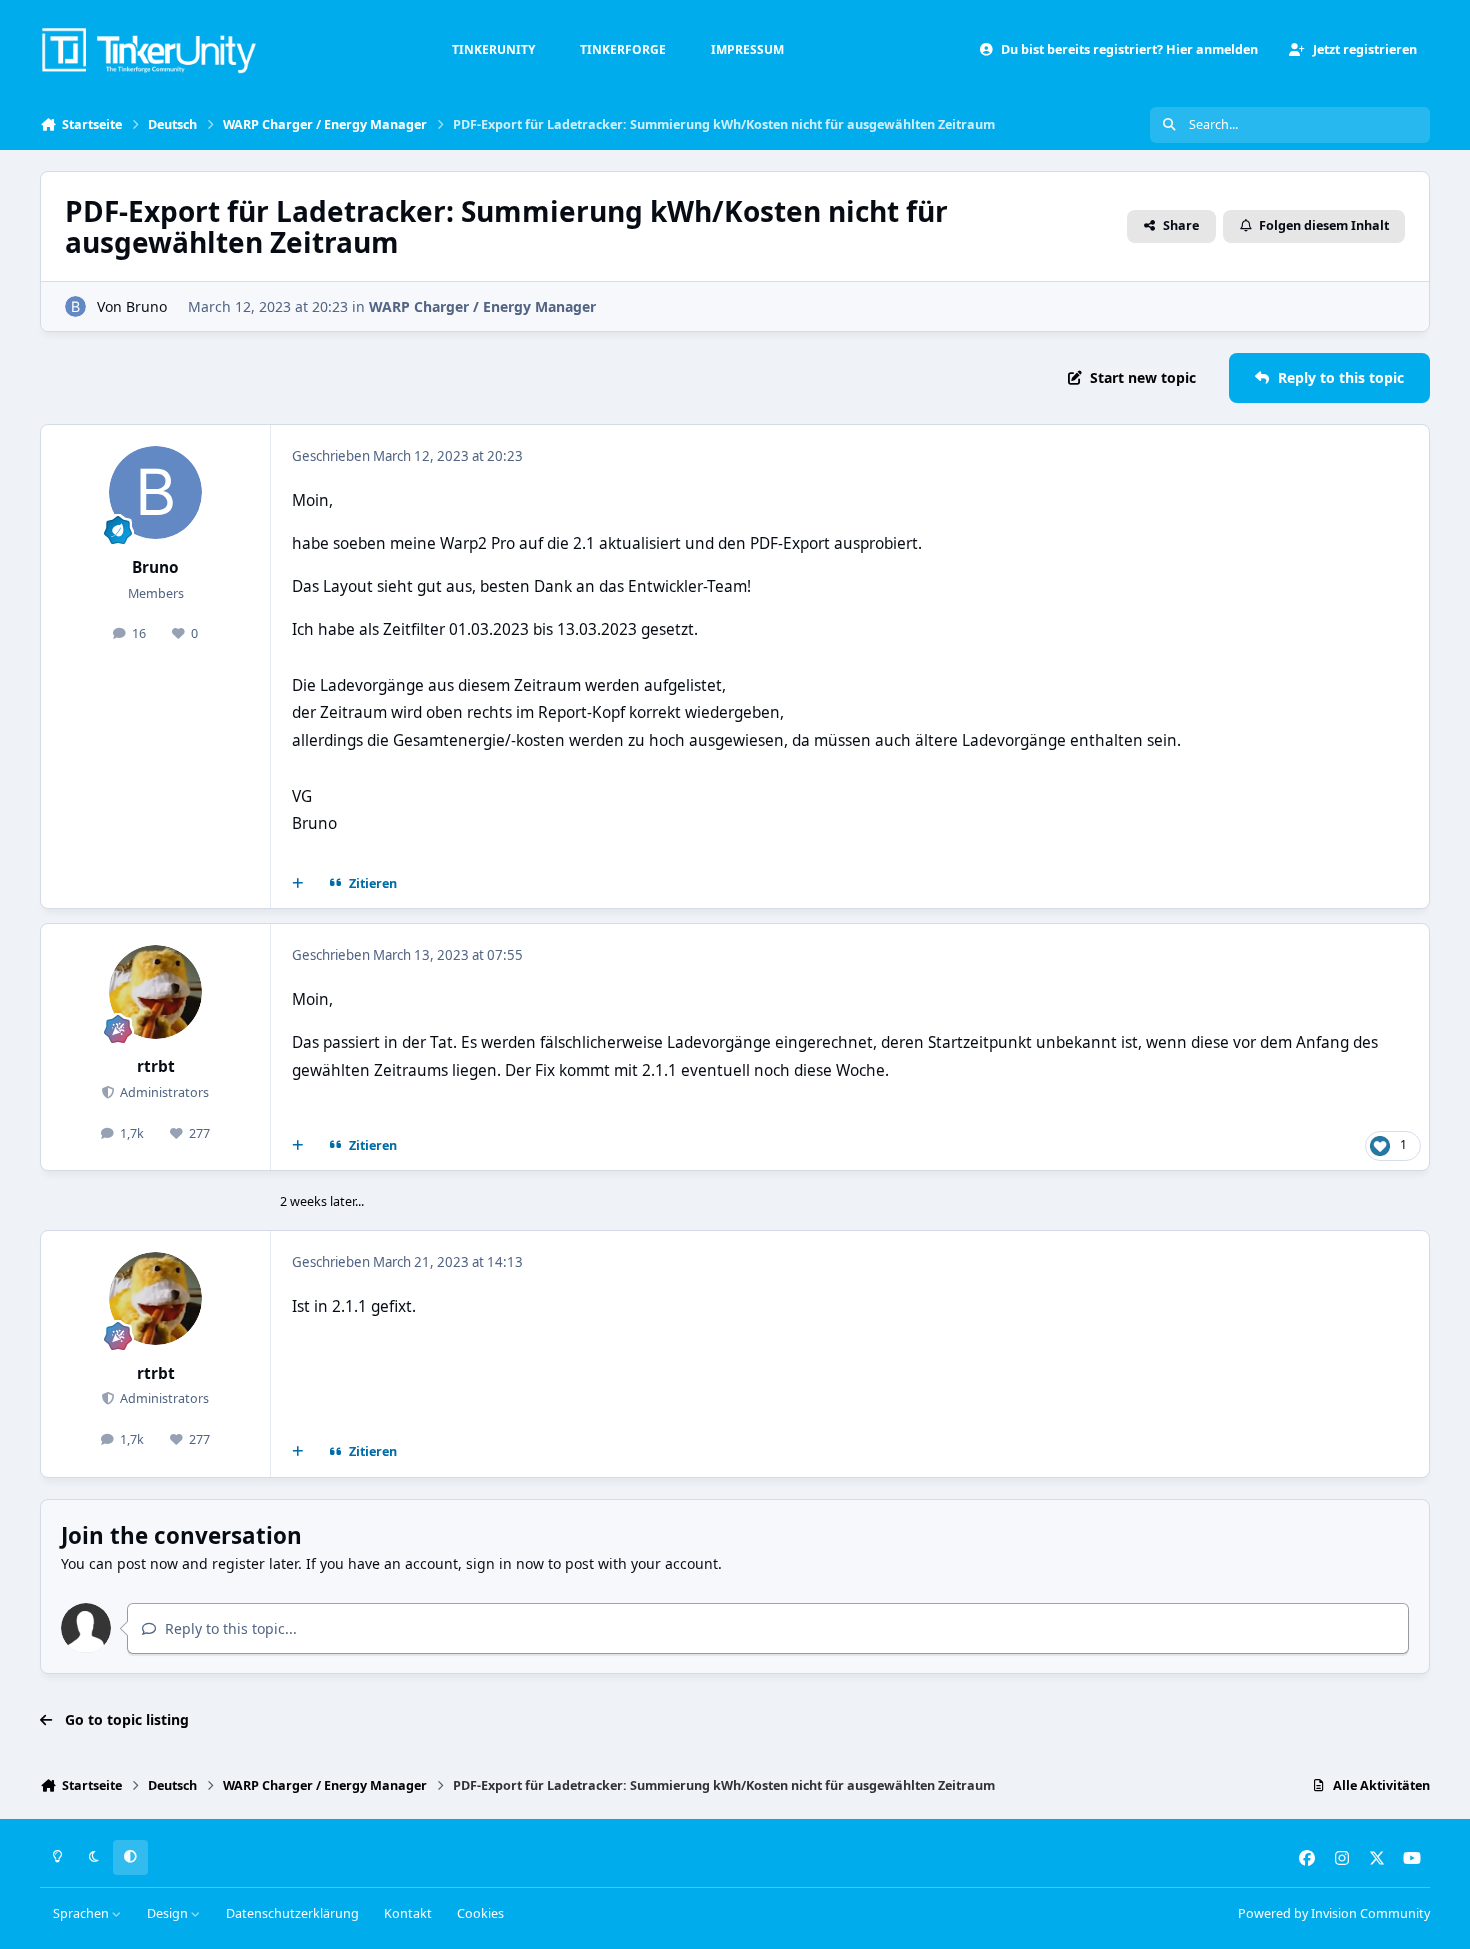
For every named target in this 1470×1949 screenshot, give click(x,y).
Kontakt (408, 1913)
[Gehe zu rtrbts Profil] (156, 992)
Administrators (163, 1092)
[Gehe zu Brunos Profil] (75, 306)
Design (169, 1913)
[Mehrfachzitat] (298, 884)
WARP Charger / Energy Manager (482, 306)
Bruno (146, 306)
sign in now (505, 1563)
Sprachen (82, 1913)
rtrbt (156, 1066)
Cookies (480, 1913)
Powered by (1334, 1913)
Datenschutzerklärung (292, 1913)
